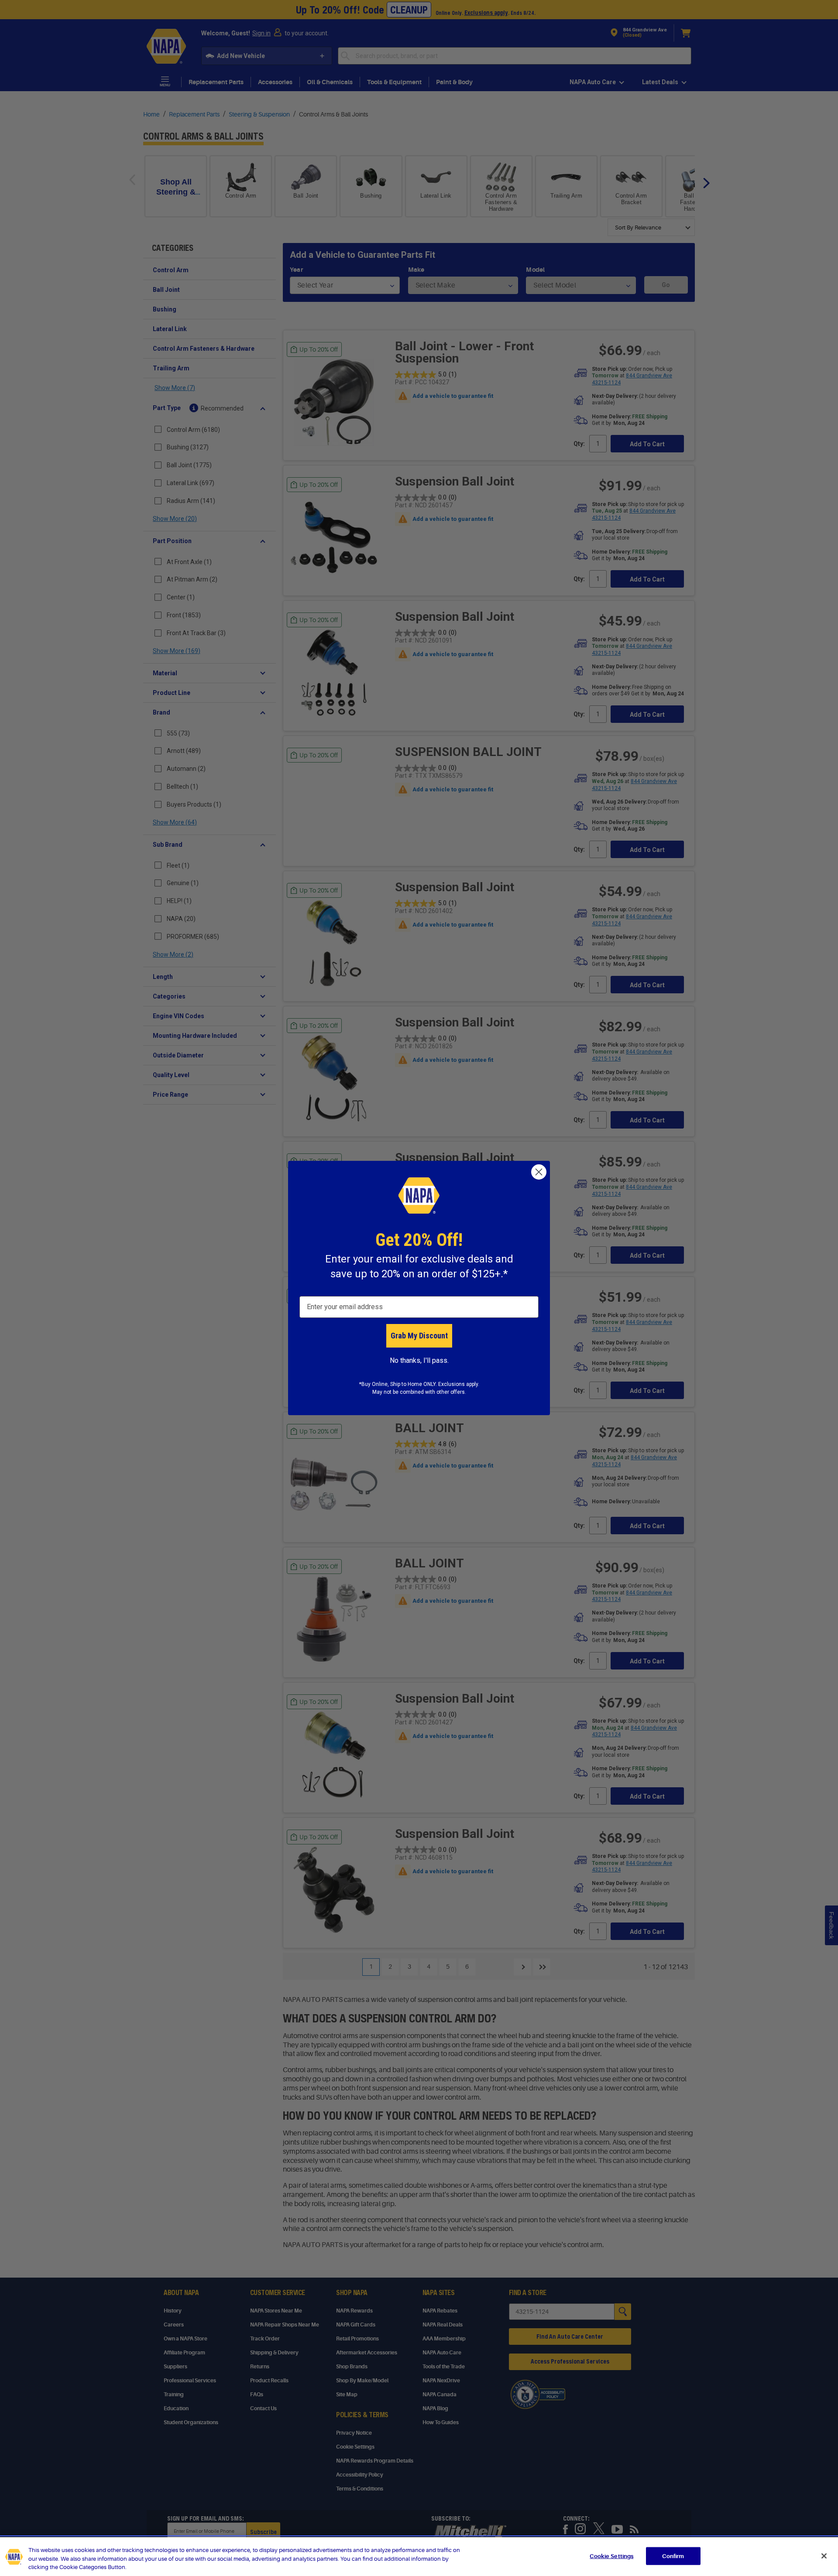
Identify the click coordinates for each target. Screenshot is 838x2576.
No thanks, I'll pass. (419, 1360)
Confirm (673, 2556)
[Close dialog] (539, 1172)
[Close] (824, 2556)
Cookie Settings (611, 2556)
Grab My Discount (419, 1336)
